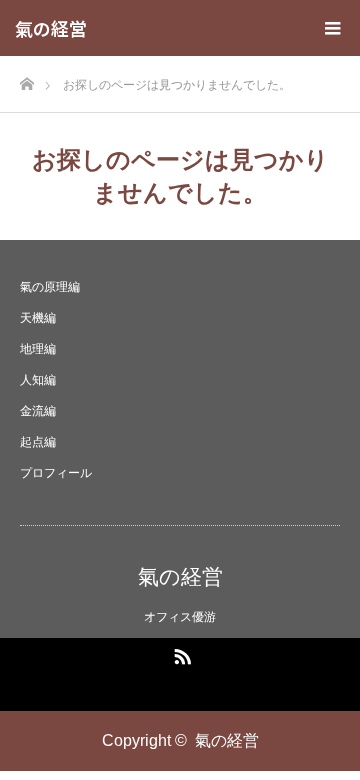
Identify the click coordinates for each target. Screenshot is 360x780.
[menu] (332, 28)
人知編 (38, 380)
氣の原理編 (50, 287)
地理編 (38, 349)
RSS (180, 653)
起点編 (38, 442)
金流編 (38, 411)
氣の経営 (51, 28)
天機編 (38, 318)
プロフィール (56, 473)
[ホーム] (26, 78)
